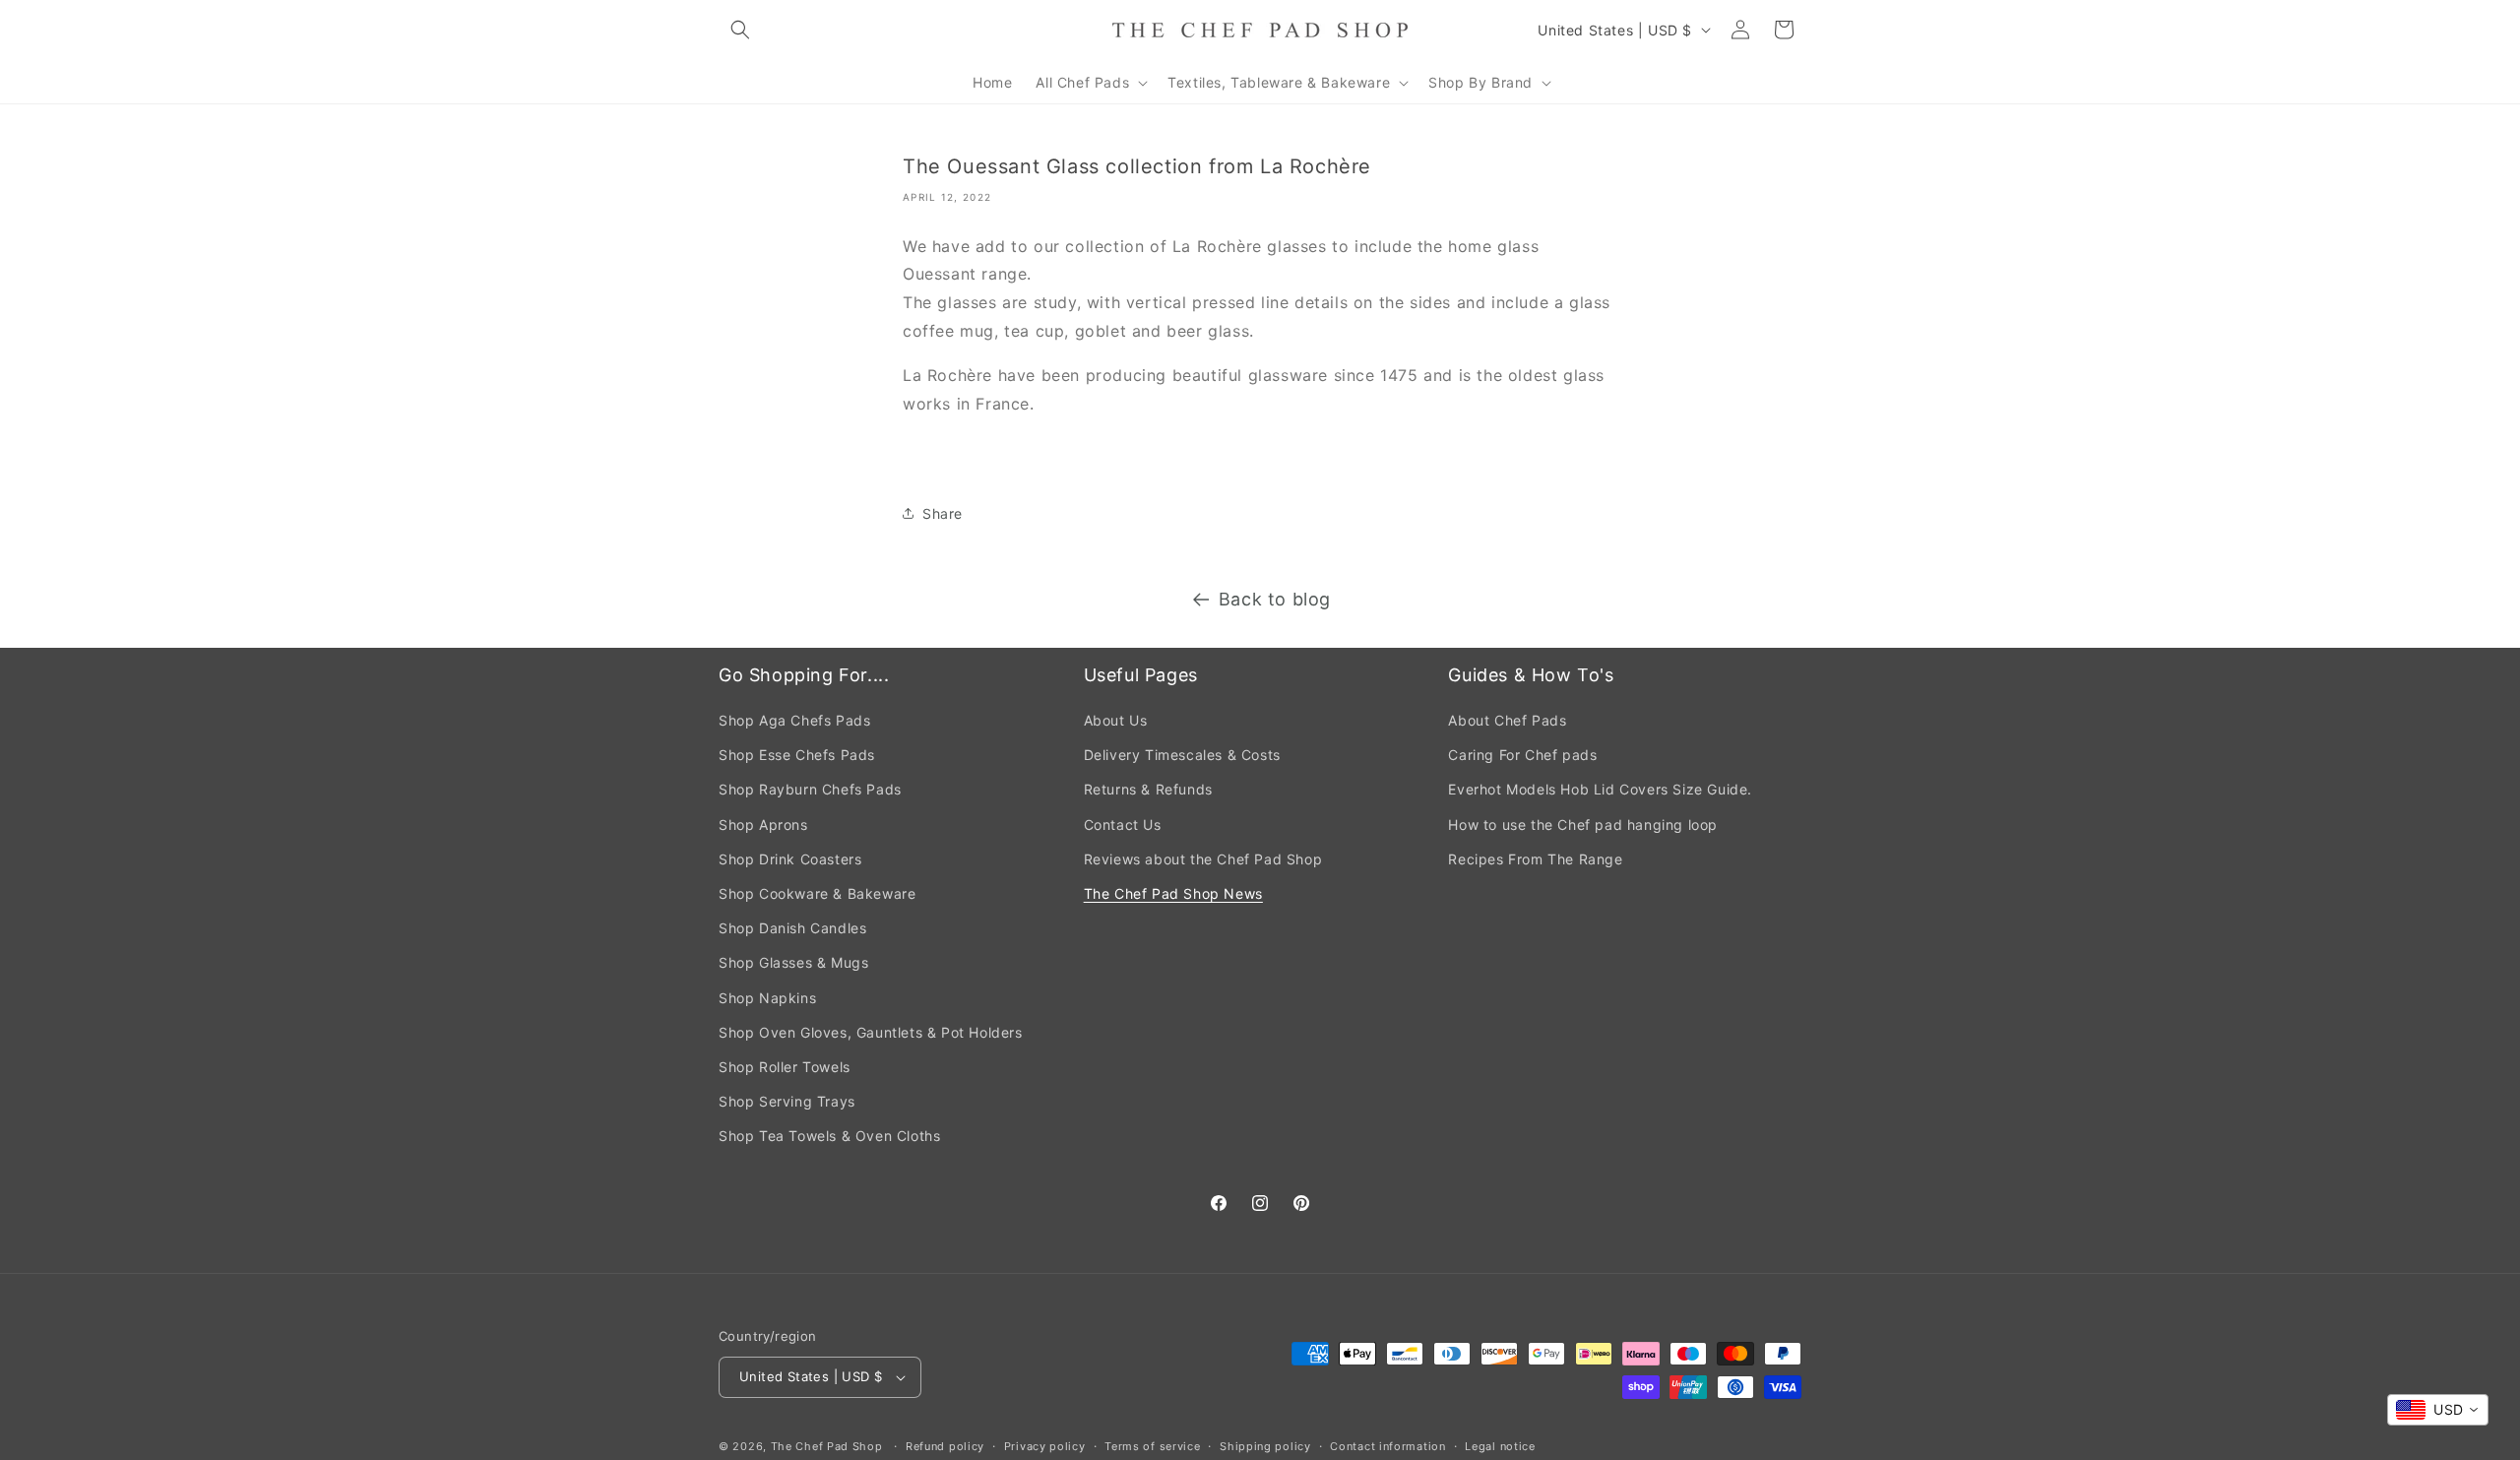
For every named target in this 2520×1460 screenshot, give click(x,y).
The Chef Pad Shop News (1173, 893)
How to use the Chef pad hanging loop (1583, 825)
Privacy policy (1045, 1446)
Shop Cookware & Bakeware (817, 893)
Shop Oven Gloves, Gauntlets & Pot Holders (871, 1032)
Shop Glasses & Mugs (793, 962)
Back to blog (1275, 599)
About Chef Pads (1507, 720)
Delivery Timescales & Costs (1182, 755)
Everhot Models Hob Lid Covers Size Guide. (1600, 789)
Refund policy (945, 1446)
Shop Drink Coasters (790, 859)
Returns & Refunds (1148, 789)
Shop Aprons (763, 825)
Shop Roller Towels (785, 1067)
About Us (1116, 720)
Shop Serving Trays (787, 1101)
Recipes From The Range (1535, 859)
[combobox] (2438, 1410)
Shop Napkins (767, 998)
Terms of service (1152, 1446)
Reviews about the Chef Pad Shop (1203, 859)
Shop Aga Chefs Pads (794, 720)
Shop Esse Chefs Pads (797, 755)
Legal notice (1500, 1446)
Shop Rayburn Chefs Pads (810, 789)
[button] (740, 30)
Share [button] (943, 513)
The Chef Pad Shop (827, 1446)
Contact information (1387, 1446)
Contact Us (1123, 825)
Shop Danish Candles (792, 928)
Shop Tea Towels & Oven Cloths (829, 1136)
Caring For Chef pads (1522, 755)
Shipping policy (1265, 1446)
